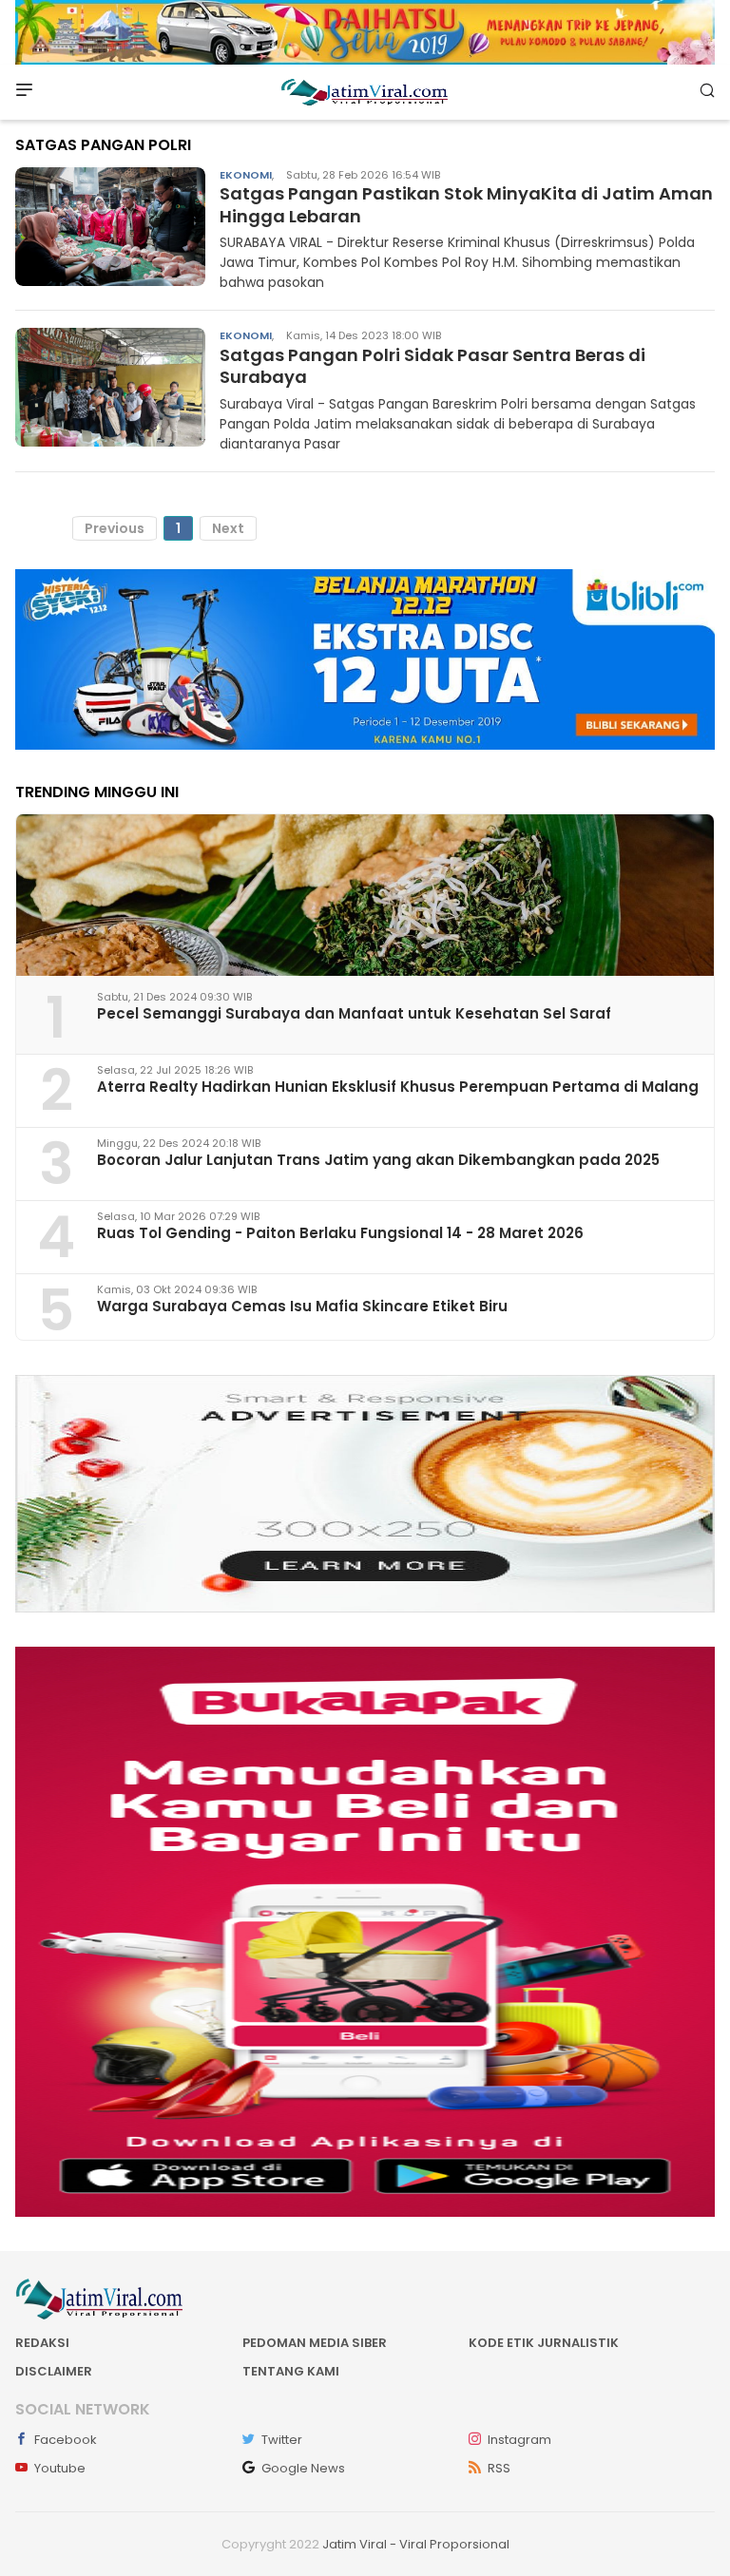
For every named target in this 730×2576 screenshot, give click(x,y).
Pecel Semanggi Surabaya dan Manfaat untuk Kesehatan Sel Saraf (354, 1013)
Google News (303, 2468)
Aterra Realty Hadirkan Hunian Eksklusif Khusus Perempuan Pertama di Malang (398, 1087)
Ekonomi (246, 175)
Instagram (519, 2440)
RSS (499, 2468)
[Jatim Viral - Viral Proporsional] (365, 91)
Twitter (282, 2440)
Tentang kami (291, 2371)
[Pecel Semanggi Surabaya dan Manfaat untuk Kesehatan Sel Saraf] (365, 895)
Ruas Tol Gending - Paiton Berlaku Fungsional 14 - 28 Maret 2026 (340, 1233)
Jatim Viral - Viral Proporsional (416, 2544)
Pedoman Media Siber (315, 2343)
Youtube (60, 2468)
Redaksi (42, 2343)
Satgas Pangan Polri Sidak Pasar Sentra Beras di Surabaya (432, 366)
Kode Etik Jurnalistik (544, 2343)
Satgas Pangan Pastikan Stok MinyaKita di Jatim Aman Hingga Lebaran (466, 204)
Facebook (66, 2440)
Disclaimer (54, 2371)
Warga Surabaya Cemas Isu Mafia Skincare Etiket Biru (302, 1306)
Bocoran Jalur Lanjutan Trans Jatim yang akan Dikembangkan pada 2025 (378, 1160)
